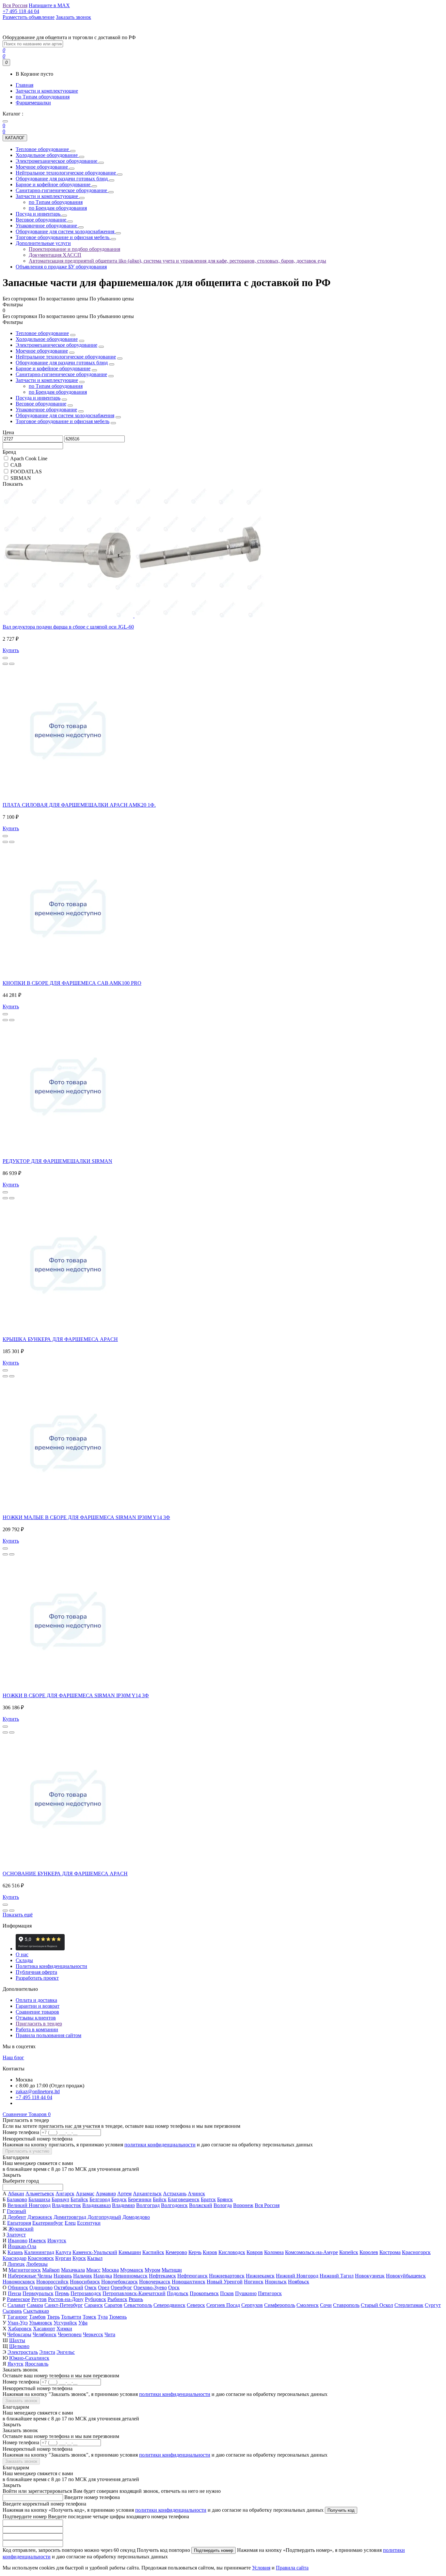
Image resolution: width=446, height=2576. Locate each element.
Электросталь (23, 2352)
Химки (64, 2329)
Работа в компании (37, 2029)
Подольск (178, 2293)
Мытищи (172, 2270)
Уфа (83, 2323)
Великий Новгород (29, 2205)
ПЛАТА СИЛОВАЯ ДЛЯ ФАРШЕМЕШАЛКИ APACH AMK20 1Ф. (79, 805)
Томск (89, 2317)
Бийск (160, 2199)
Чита (110, 2334)
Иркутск (57, 2241)
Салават (16, 2305)
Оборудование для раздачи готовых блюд (62, 363)
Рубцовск (96, 2299)
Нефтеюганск (192, 2276)
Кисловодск (232, 2252)
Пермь (62, 2293)
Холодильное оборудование (47, 339)
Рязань (136, 2299)
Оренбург (121, 2287)
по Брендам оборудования (58, 392)
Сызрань (12, 2311)
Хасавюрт (44, 2329)
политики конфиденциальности (160, 2145)
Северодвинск (169, 2305)
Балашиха (39, 2199)
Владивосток (66, 2205)
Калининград (39, 2252)
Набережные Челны (30, 2276)
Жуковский (21, 2229)
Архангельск (147, 2194)
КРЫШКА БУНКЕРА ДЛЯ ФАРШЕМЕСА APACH (60, 1339)
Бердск (119, 2199)
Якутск (16, 2364)
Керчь (195, 2252)
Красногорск (416, 2252)
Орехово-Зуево (150, 2287)
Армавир (106, 2194)
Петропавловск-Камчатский (134, 2293)
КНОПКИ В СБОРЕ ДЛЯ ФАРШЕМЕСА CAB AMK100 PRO (72, 983)
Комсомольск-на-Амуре (311, 2252)
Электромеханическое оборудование (56, 345)
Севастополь (138, 2305)
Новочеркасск (155, 2282)
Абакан (16, 2194)
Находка (103, 2276)
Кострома (390, 2252)
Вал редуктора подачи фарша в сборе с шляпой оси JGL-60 (68, 627)
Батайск (79, 2199)
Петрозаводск (86, 2293)
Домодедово (136, 2217)
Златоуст (16, 2235)
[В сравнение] (12, 664)
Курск (79, 2258)
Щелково (19, 2346)
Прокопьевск (204, 2293)
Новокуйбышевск (406, 2276)
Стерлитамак (409, 2305)
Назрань (63, 2276)
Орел (104, 2287)
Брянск (225, 2199)
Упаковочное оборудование (46, 410)
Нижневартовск (227, 2276)
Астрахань (175, 2194)
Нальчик (83, 2276)
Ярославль (37, 2364)
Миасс (93, 2270)
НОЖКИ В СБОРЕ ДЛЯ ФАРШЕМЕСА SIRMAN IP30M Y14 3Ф (76, 1695)
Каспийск (153, 2252)
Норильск (276, 2282)
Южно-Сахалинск (29, 2358)
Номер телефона (21, 2132)
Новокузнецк (370, 2276)
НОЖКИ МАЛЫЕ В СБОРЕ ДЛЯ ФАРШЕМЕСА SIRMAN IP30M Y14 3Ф (86, 1517)
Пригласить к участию (27, 2151)
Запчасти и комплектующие (47, 91)
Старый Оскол (377, 2305)
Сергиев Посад (223, 2305)
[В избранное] (5, 664)
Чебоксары (19, 2334)
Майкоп (51, 2270)
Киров (210, 2252)
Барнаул (60, 2199)
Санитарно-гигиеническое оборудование (61, 374)
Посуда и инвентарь (38, 398)
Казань (15, 2252)
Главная (24, 85)
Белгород (100, 2199)
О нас (22, 1954)
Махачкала (73, 2270)
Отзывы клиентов (36, 2018)
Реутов (39, 2299)
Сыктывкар (36, 2311)
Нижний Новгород (297, 2276)
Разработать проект (37, 1978)
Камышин (130, 2252)
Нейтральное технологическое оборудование (66, 357)
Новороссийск (52, 2282)
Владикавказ (96, 2205)
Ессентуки (89, 2223)
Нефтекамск (162, 2276)
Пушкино (246, 2293)
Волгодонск (174, 2205)
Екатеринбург (48, 2223)
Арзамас (85, 2194)
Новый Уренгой (225, 2282)
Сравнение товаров (37, 2012)
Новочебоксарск (119, 2282)
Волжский (201, 2205)
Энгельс (66, 2352)
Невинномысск (130, 2276)
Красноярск (41, 2258)
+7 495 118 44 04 (34, 2097)
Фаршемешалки (33, 103)
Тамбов (37, 2317)
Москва (110, 2270)
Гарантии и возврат (38, 2006)
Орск (174, 2287)
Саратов (113, 2305)
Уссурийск (65, 2323)
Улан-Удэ (18, 2323)
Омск (91, 2287)
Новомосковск (19, 2282)
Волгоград (148, 2205)
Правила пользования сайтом (48, 2035)
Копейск (349, 2252)
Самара (35, 2305)
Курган (63, 2258)
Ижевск (37, 2241)
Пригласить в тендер (39, 2024)
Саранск (94, 2305)
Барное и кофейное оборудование (53, 368)
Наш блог (13, 2058)
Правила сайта (292, 2568)
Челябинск (45, 2334)
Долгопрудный (104, 2217)
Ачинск (196, 2194)
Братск (208, 2199)
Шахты (17, 2340)
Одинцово (41, 2287)
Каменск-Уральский (95, 2252)
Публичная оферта (36, 1972)
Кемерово (176, 2252)
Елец (70, 2223)
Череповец (70, 2334)
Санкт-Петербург (64, 2305)
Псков (227, 2293)
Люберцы (37, 2264)
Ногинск (254, 2282)
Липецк (16, 2264)
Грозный (16, 2211)
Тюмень (118, 2317)
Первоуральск (38, 2293)
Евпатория (19, 2223)
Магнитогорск (25, 2270)
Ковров (255, 2252)
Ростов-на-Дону (66, 2299)
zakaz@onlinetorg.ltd (38, 2091)
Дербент (17, 2217)
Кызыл (95, 2258)
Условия (261, 2568)
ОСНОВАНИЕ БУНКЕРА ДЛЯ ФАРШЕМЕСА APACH (65, 1874)
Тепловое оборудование (42, 333)
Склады (24, 1960)
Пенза (15, 2293)
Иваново (18, 2241)
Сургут (433, 2305)
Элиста (47, 2352)
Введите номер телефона (92, 2497)
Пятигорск (270, 2293)
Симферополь (280, 2305)
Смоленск (308, 2305)
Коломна (274, 2252)
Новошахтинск (189, 2282)
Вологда (223, 2205)
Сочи (326, 2305)
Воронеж (243, 2205)
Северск (196, 2305)
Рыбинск (117, 2299)
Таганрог (17, 2317)
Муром (152, 2270)
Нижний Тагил (337, 2276)
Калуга (63, 2252)
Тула (103, 2317)
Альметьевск (40, 2194)
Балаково (17, 2199)
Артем (124, 2194)
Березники (140, 2199)
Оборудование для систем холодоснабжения (65, 415)
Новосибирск (85, 2282)
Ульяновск (41, 2323)
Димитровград (70, 2217)
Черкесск (93, 2334)
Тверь (53, 2317)
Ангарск (65, 2194)
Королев (369, 2252)
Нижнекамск (260, 2276)
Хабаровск (20, 2329)
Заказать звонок (21, 2401)
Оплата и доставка (36, 2000)
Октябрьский (69, 2287)
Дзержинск (40, 2217)
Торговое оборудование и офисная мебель (63, 421)
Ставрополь (346, 2305)
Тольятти (71, 2317)
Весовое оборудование (41, 404)
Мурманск (132, 2270)
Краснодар (15, 2258)
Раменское (18, 2299)
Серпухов (252, 2305)
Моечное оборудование (42, 351)
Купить (11, 650)
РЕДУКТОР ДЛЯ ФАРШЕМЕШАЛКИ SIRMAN (57, 1161)
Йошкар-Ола (22, 2246)
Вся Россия (267, 2205)
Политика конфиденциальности (51, 1966)
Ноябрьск (299, 2282)
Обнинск (18, 2287)
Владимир (123, 2205)
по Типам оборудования (43, 97)
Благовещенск (184, 2199)
